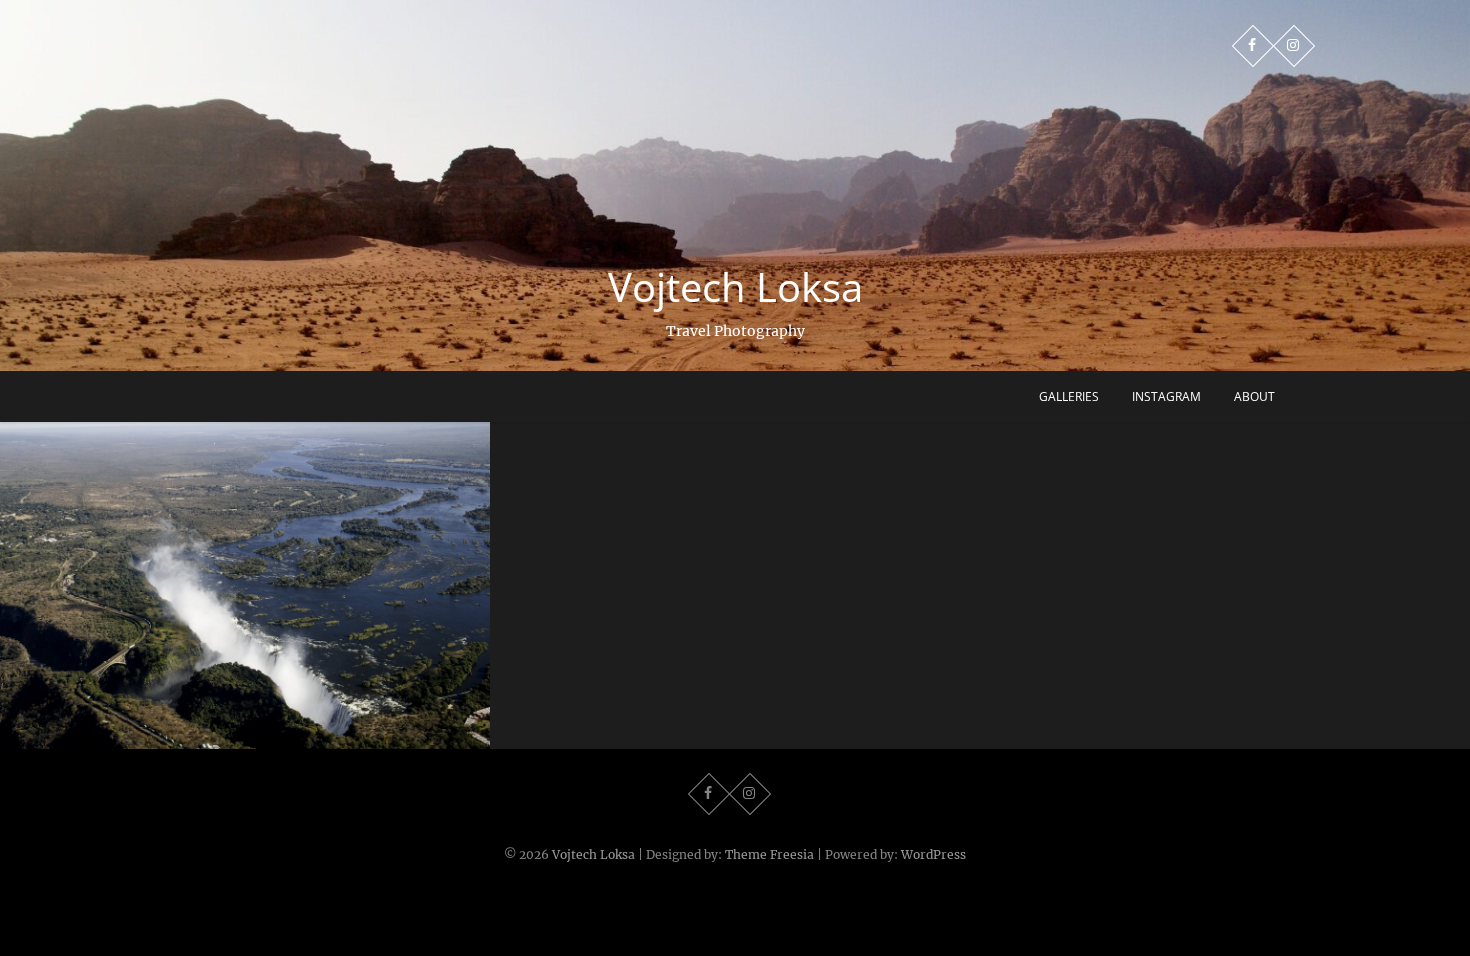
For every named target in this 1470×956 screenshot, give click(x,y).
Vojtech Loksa (735, 287)
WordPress (933, 854)
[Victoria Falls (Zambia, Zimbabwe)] (245, 585)
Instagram (1166, 396)
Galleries (1069, 396)
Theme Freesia (769, 854)
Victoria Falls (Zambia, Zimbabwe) (244, 737)
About (1254, 396)
